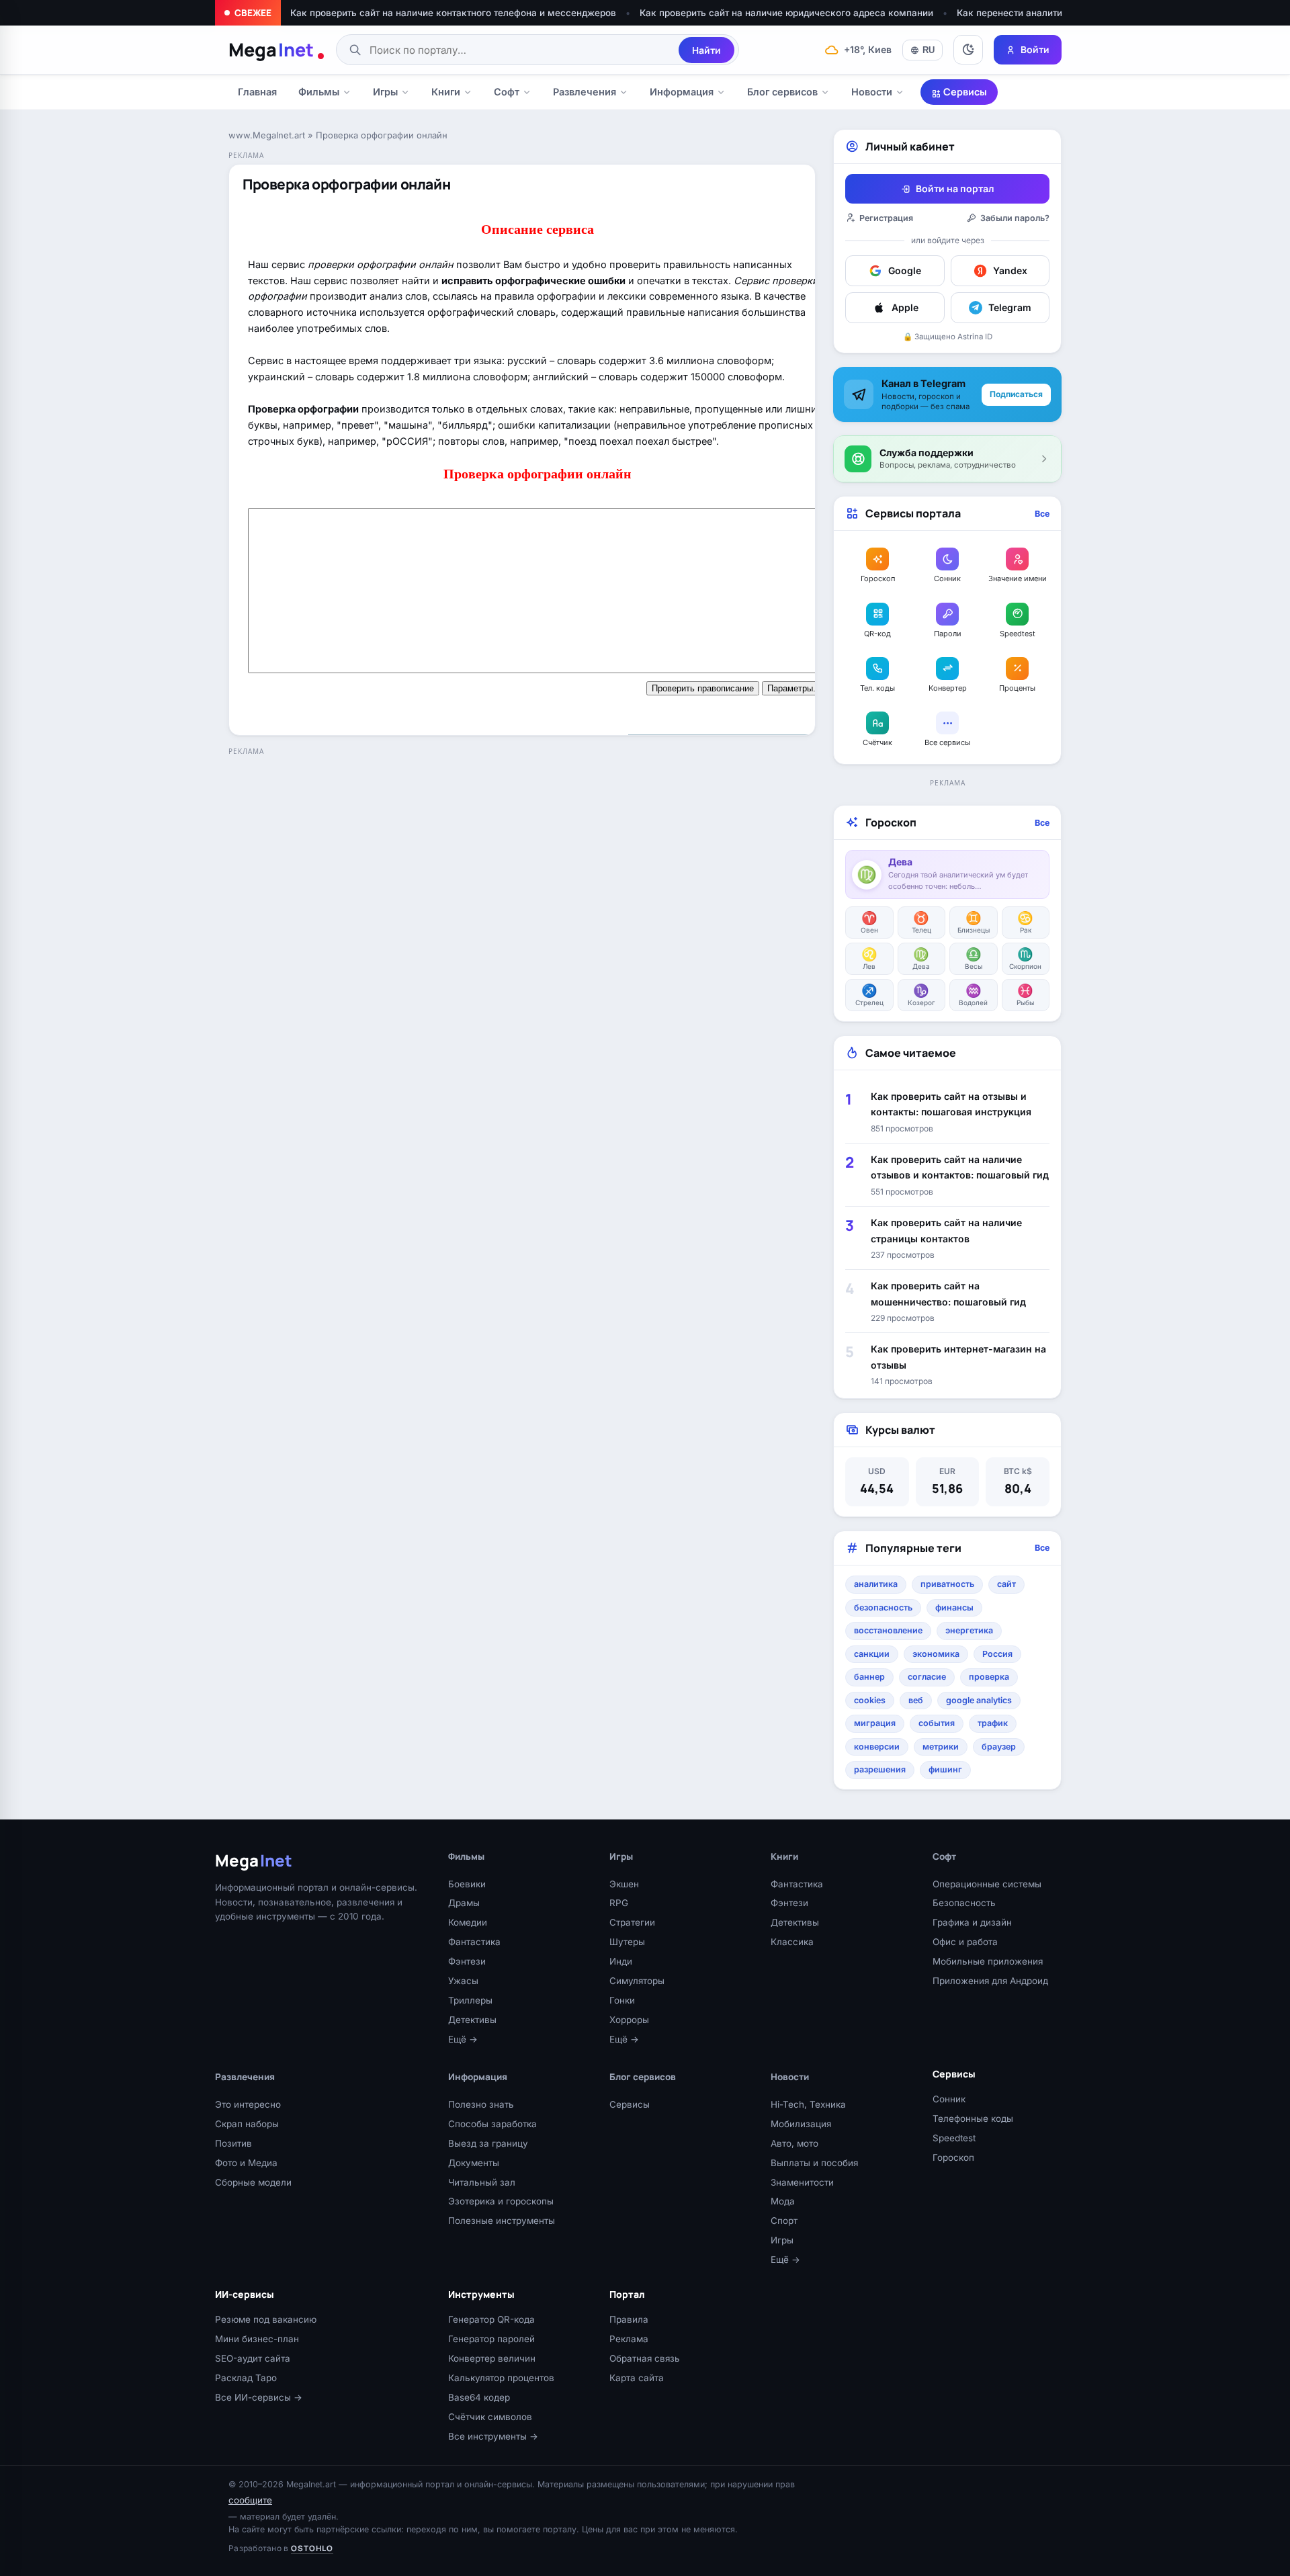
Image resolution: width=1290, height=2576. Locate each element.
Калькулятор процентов (501, 2378)
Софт (507, 92)
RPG (619, 1903)
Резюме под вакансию (266, 2319)
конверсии (877, 1747)
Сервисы (964, 92)
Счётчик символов (490, 2417)
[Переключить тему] (968, 50)
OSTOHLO (312, 2548)
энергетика (969, 1630)
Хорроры (629, 2020)
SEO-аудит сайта (253, 2358)
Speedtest (954, 2138)
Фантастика (474, 1942)
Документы (474, 2163)
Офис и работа (965, 1942)
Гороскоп (953, 2157)
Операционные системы (987, 1884)
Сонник (949, 2099)
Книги (446, 92)
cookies (870, 1700)
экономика (936, 1654)
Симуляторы (637, 1981)
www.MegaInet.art (267, 135)
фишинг (945, 1769)
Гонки (622, 2000)
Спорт (784, 2221)
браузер (999, 1747)
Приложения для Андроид (990, 1981)
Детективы (472, 2020)
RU (929, 50)
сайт (1006, 1584)
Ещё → (463, 2039)
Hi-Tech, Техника (808, 2104)
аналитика (876, 1584)
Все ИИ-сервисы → (259, 2397)
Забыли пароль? (1015, 218)
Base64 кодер (479, 2397)
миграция (875, 1723)
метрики (941, 1747)
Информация (682, 92)
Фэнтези (467, 1961)
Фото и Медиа (246, 2163)
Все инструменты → (493, 2436)
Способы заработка (492, 2124)
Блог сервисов (782, 92)
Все (1042, 514)
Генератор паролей (491, 2339)
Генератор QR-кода (491, 2319)
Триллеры (470, 2000)
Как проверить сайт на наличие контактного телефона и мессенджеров (453, 13)
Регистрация (886, 218)
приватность (947, 1584)
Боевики (467, 1884)
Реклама (629, 2339)
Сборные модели (253, 2182)
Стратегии (632, 1922)
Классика (792, 1942)
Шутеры (627, 1942)
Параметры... (794, 688)
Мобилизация (801, 2124)
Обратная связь (645, 2358)
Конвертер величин (492, 2358)
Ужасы (463, 1981)
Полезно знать (481, 2104)
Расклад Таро (246, 2378)
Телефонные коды (973, 2118)
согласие (927, 1677)
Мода (783, 2201)
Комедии (468, 1922)
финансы (954, 1607)
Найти (706, 50)
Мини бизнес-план (257, 2339)
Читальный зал (482, 2182)
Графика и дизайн (972, 1922)
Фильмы (319, 92)
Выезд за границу (488, 2143)
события (937, 1723)
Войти (1035, 49)
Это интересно (248, 2104)
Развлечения (585, 92)
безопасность (883, 1607)
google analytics (979, 1700)
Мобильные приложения (988, 1961)
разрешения (880, 1769)
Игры (385, 92)
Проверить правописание (703, 688)
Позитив (233, 2143)
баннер (869, 1677)
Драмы (464, 1903)
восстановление (888, 1630)
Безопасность (964, 1903)
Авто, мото (794, 2143)
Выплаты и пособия (814, 2163)
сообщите (250, 2500)
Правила (629, 2319)
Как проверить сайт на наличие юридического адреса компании (786, 13)
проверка (989, 1677)
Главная (257, 92)
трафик (993, 1723)
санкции (872, 1654)
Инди (621, 1961)
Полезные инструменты (502, 2221)
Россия (997, 1654)
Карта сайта (637, 2378)
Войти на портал (955, 188)
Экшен (624, 1884)
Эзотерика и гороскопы (501, 2201)
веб (916, 1700)
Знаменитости (802, 2182)
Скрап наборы (247, 2124)
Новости (872, 92)
